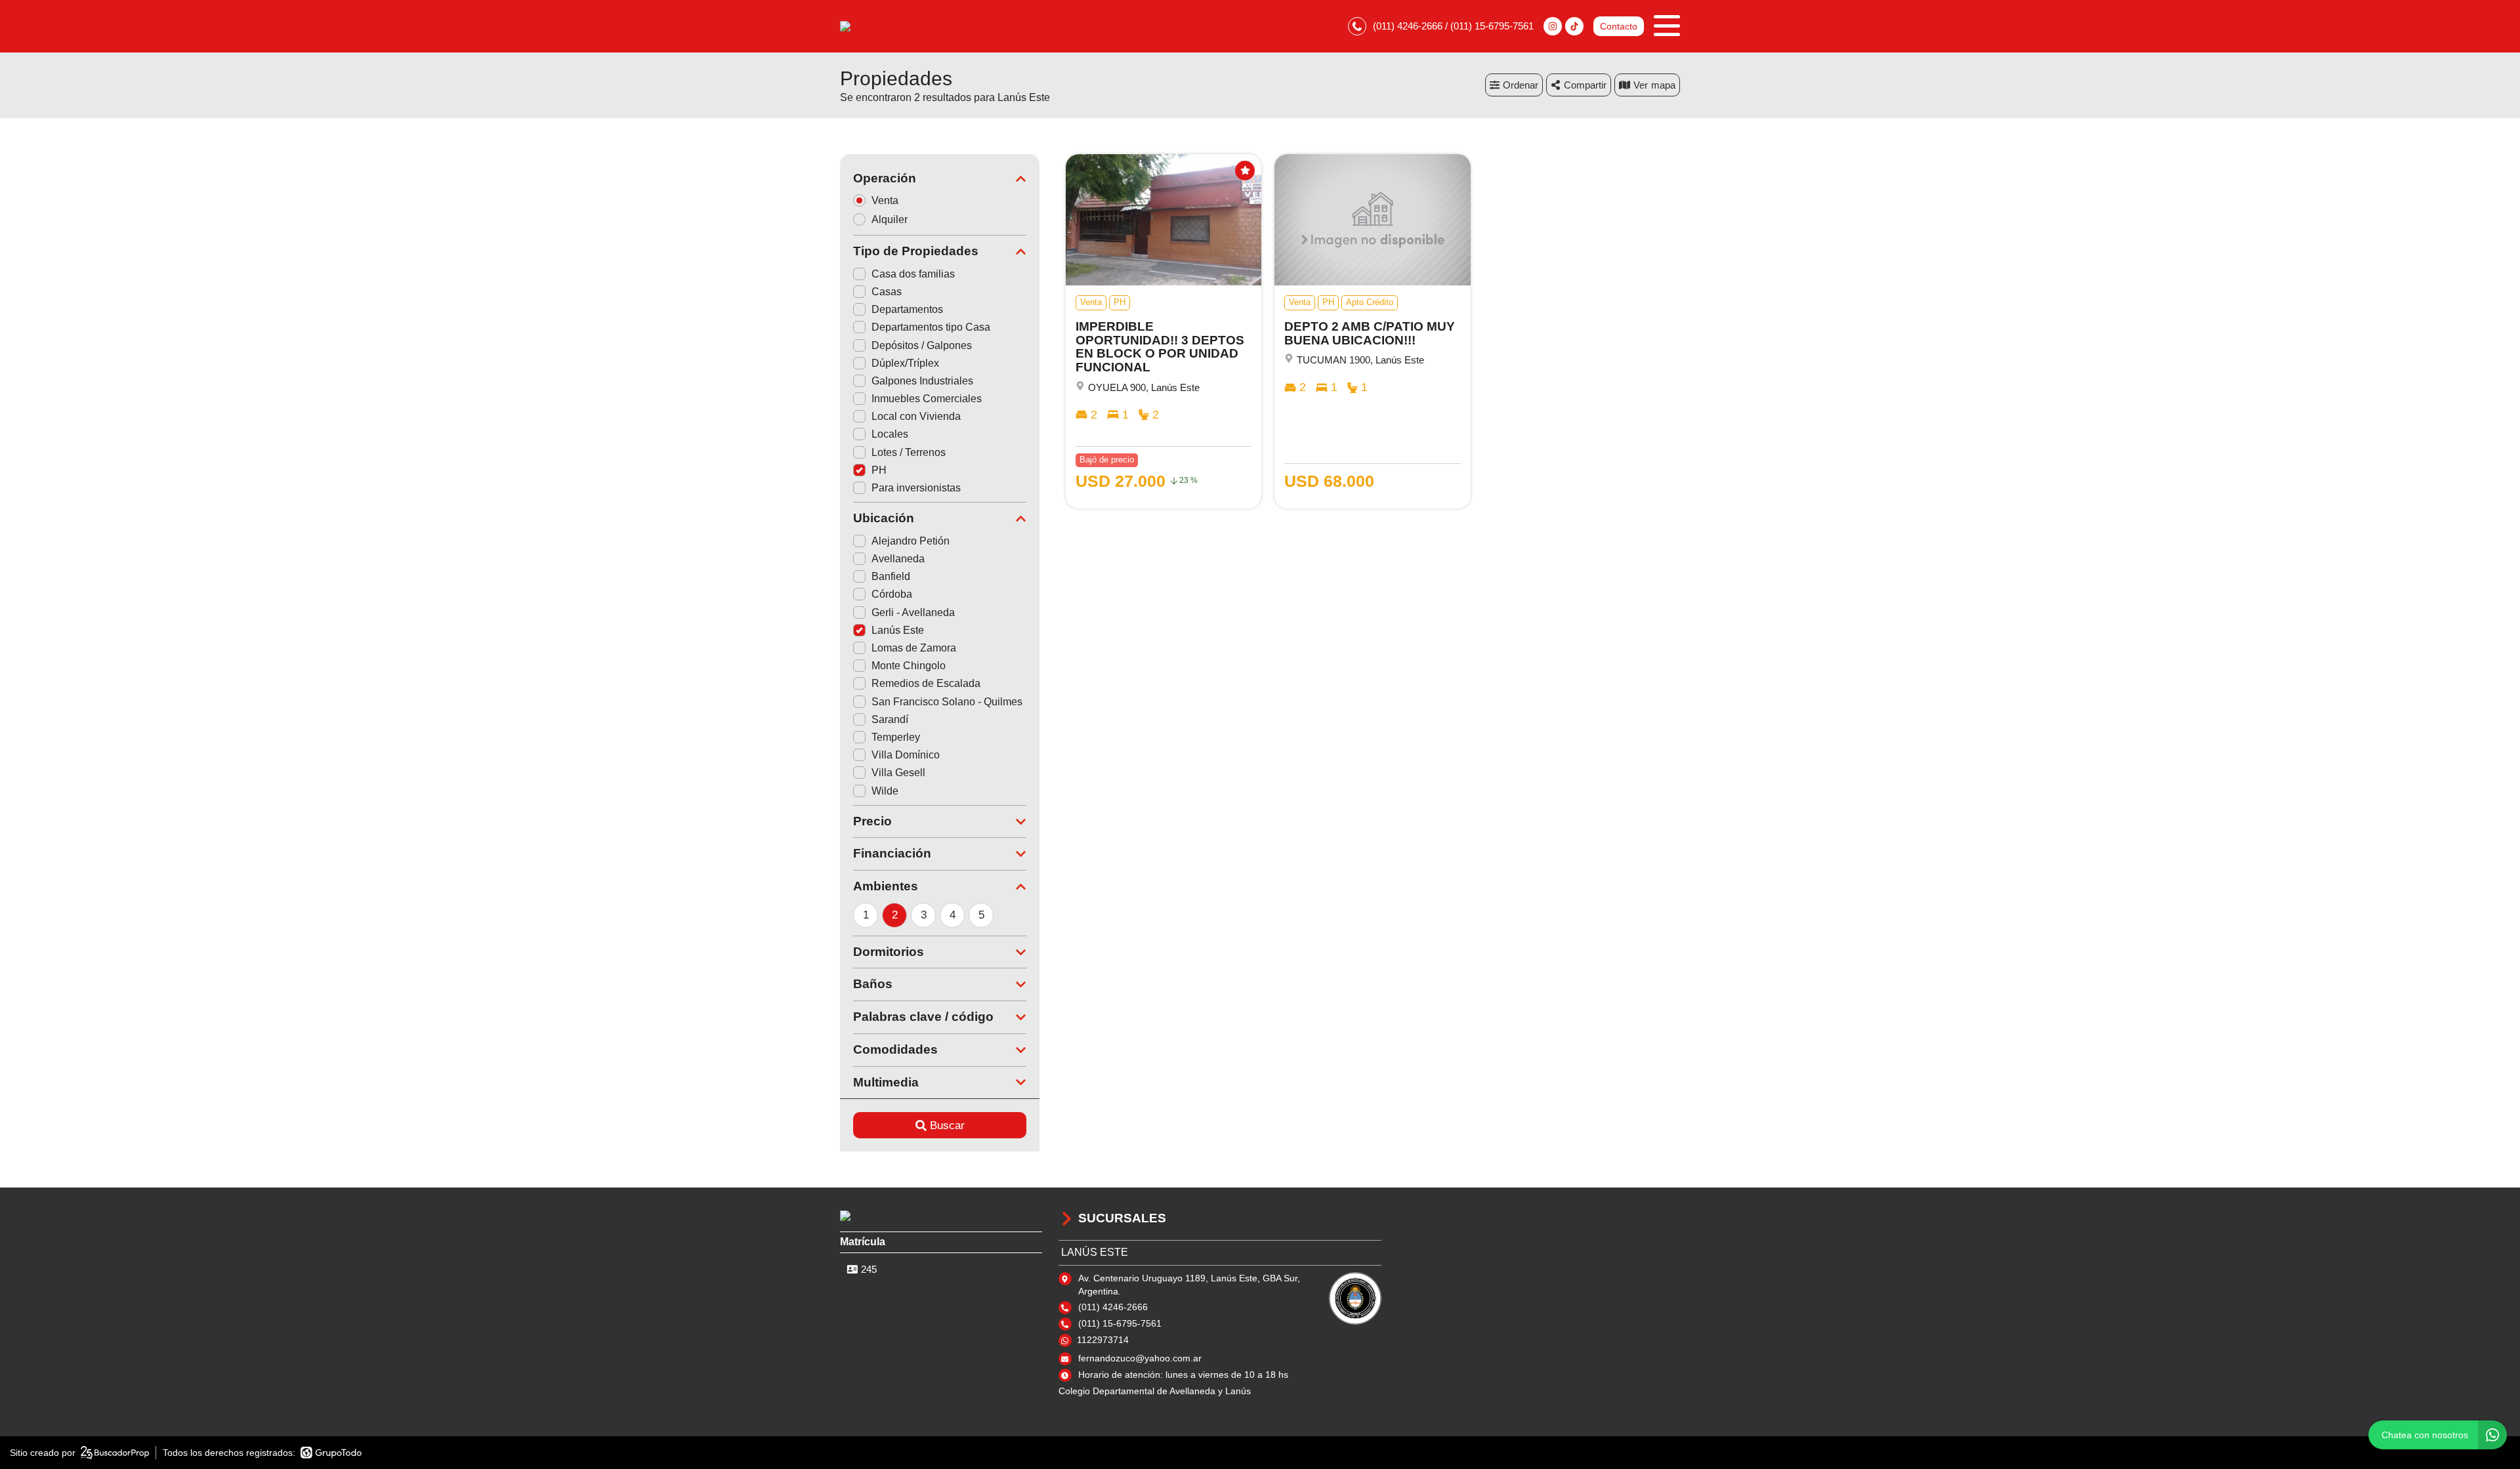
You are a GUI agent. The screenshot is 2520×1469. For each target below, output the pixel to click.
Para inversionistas (916, 488)
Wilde (885, 791)
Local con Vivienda (916, 416)
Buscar (947, 1126)
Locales (890, 434)
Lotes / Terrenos (909, 452)
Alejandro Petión (911, 541)
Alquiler (890, 219)
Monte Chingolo (909, 666)
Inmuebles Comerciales (927, 399)
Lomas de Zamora (914, 648)
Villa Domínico (906, 755)
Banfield (891, 576)
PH (879, 470)
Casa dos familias (913, 274)
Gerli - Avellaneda (913, 612)
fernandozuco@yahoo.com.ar (1140, 1358)
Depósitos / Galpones (922, 345)
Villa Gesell (898, 773)
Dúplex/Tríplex (905, 363)
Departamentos (907, 309)
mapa (1663, 85)
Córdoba (892, 594)
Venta (885, 200)
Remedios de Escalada (926, 683)
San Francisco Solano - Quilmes (947, 702)
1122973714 (1103, 1340)
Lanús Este (898, 630)
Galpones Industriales (922, 381)
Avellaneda (898, 559)
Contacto (1619, 26)
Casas (887, 292)
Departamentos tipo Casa (931, 327)
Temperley (896, 737)
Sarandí (890, 719)
